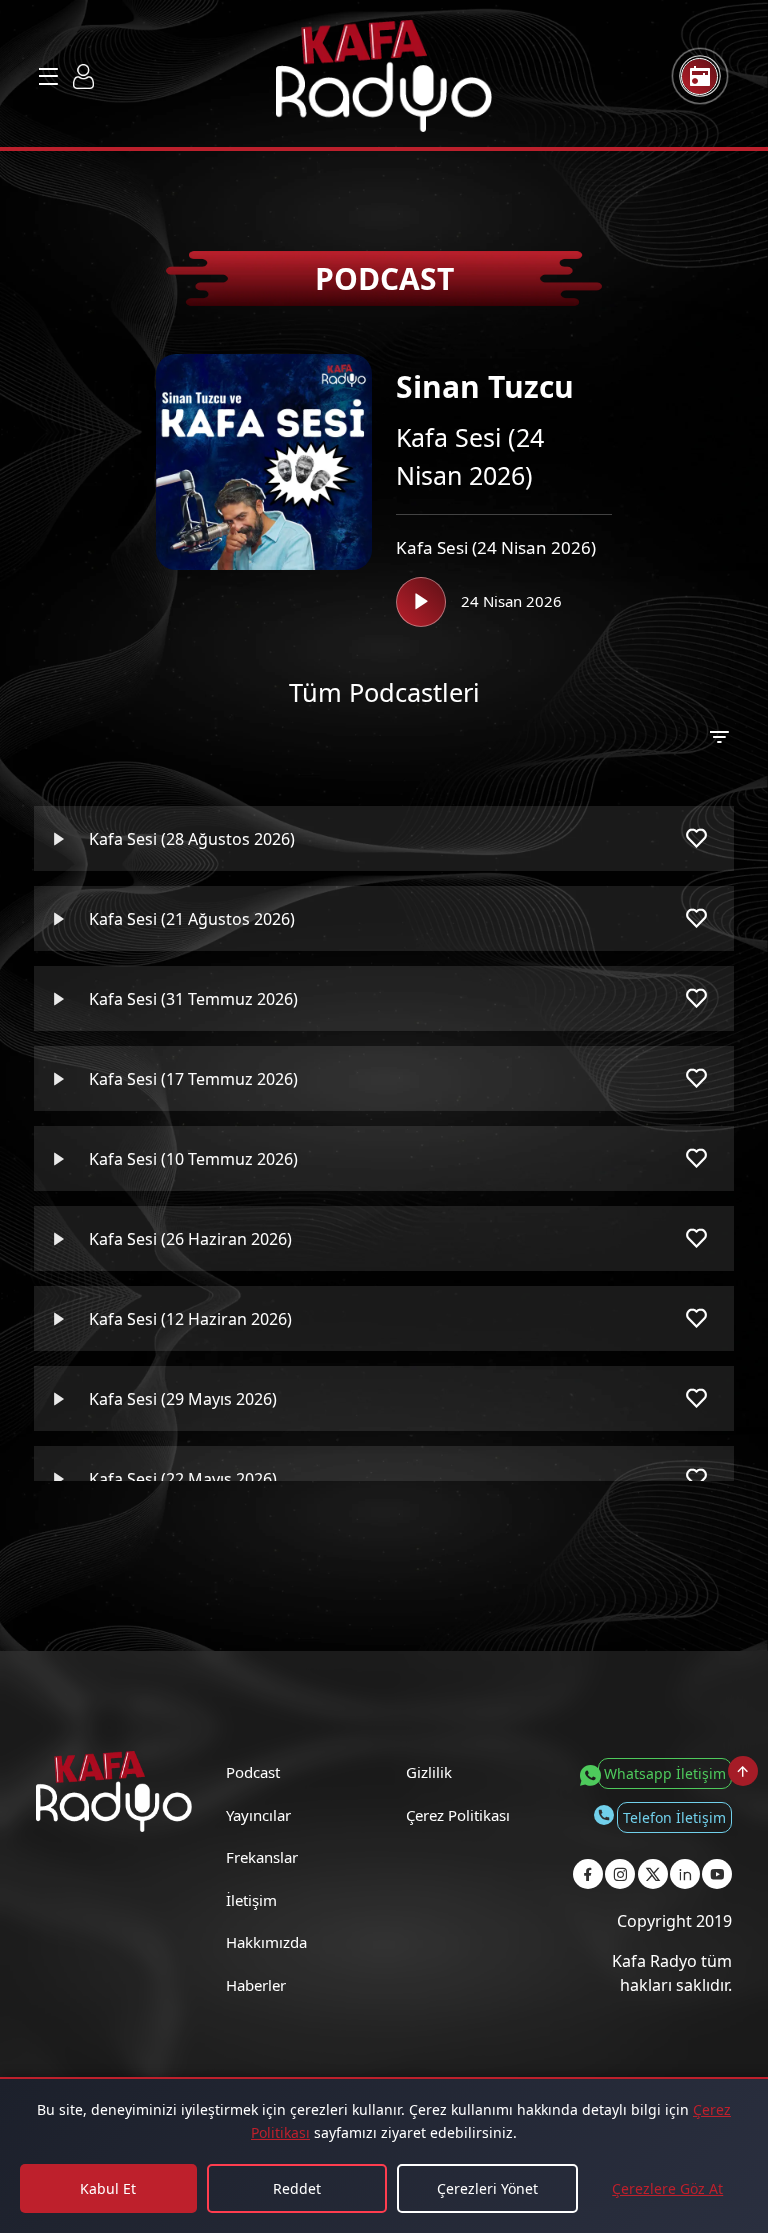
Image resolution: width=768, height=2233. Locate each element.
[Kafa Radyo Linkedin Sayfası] (685, 1874)
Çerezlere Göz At (667, 2188)
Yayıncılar (258, 1815)
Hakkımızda (266, 1942)
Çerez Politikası (458, 1815)
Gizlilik (429, 1772)
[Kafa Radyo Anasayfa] (384, 76)
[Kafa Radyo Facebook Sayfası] (588, 1874)
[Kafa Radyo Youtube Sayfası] (717, 1874)
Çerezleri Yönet (487, 2188)
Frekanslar (262, 1857)
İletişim (251, 1900)
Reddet (297, 2188)
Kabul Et (108, 2188)
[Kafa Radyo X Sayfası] (653, 1874)
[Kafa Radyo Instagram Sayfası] (620, 1874)
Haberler (256, 1985)
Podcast (253, 1772)
